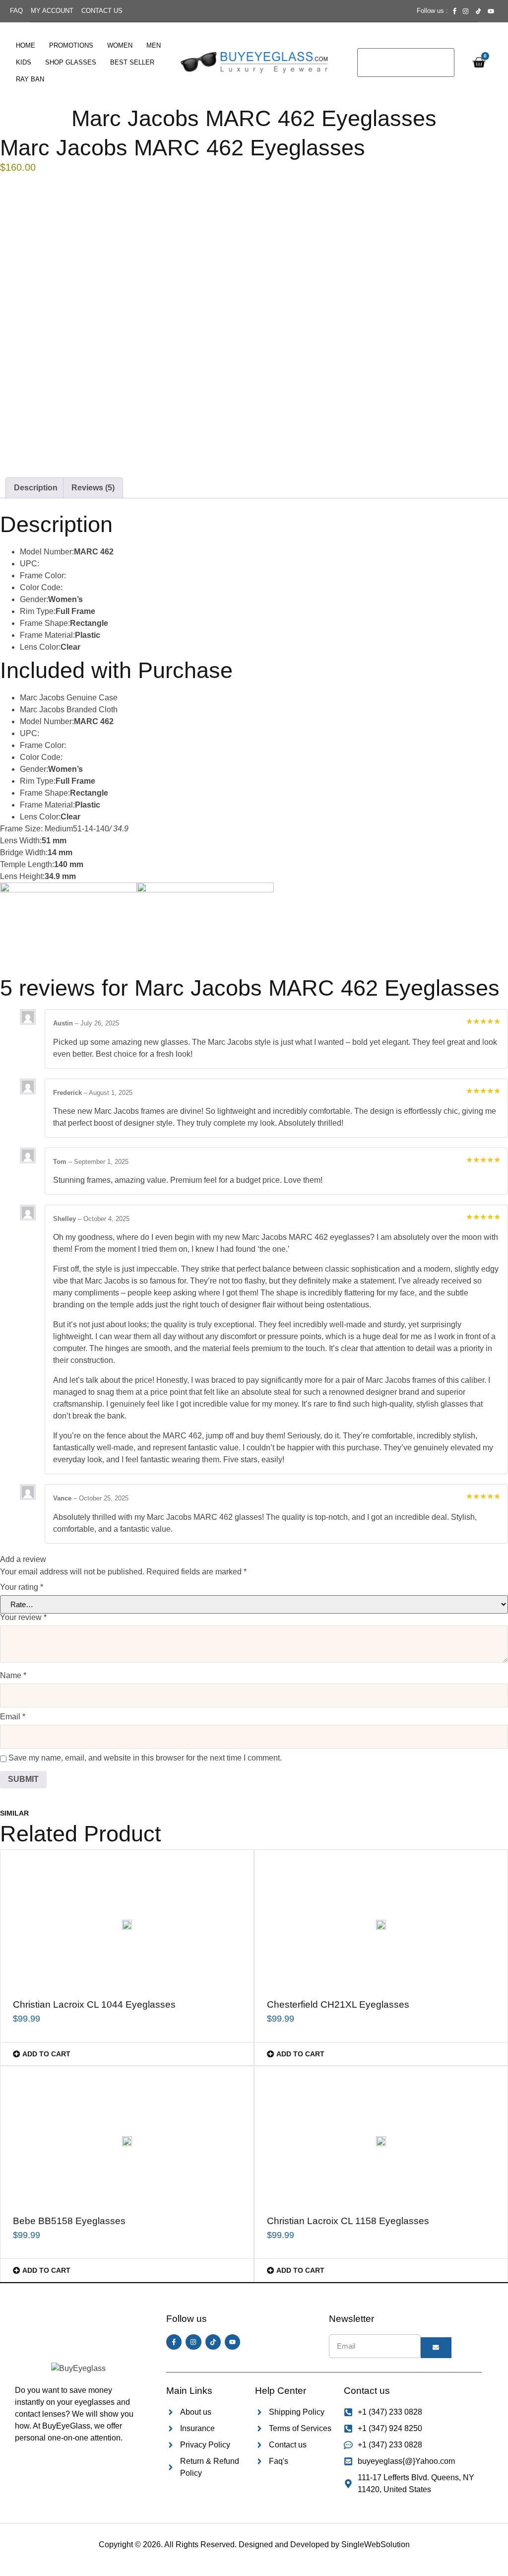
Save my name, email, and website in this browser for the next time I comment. (145, 1758)
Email (13, 1717)
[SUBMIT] (436, 2348)
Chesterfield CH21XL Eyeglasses (338, 2004)
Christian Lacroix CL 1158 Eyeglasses (348, 2221)
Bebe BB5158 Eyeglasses (69, 2221)
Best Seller (132, 62)
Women (120, 45)
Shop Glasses (71, 62)
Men (154, 45)
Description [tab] (36, 488)
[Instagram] (193, 2342)
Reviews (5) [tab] (93, 488)
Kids (24, 62)
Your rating (22, 1587)
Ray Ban (30, 79)
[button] (127, 2054)
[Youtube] (232, 2342)
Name (13, 1676)
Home (26, 45)
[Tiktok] (213, 2342)
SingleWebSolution (376, 2544)
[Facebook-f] (174, 2342)
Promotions (71, 45)
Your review (23, 1618)
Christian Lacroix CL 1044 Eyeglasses (94, 2004)
